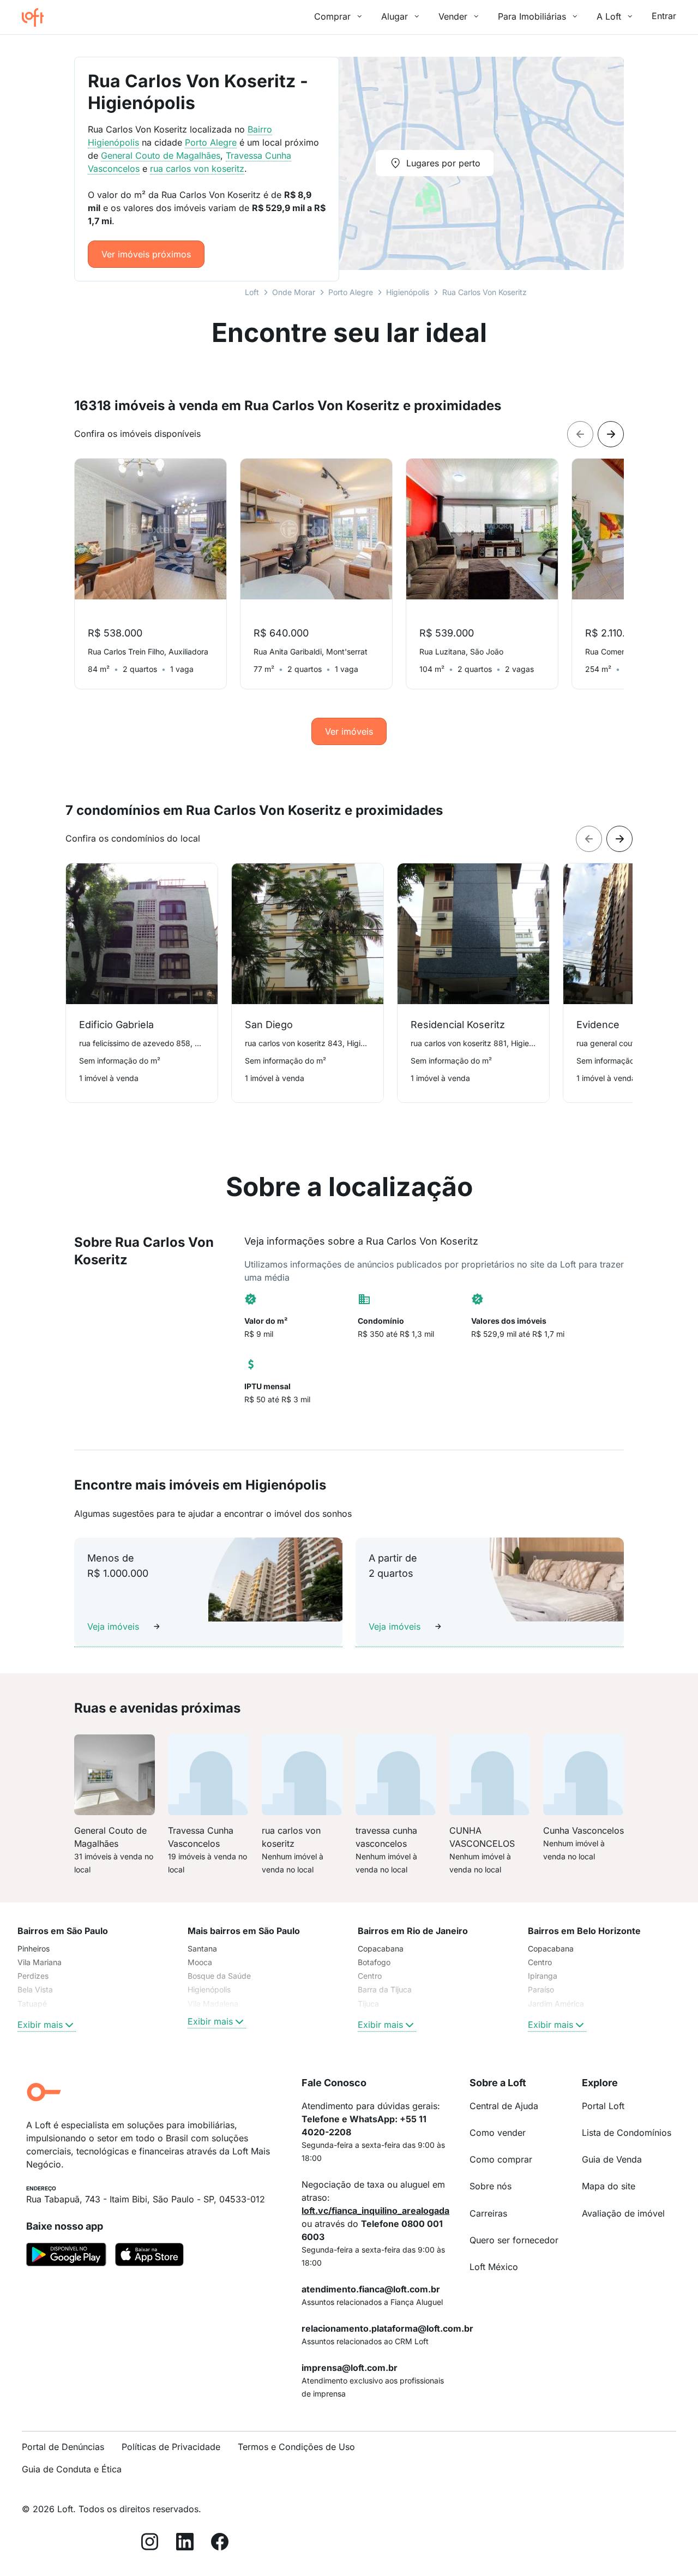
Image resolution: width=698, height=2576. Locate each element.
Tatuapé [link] (32, 2004)
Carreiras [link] (488, 2213)
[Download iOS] (149, 2256)
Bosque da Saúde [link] (219, 1976)
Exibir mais (40, 2025)
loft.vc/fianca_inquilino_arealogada (375, 2211)
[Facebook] (220, 2544)
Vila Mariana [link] (40, 1962)
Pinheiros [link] (34, 1948)
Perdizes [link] (33, 1976)
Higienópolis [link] (209, 1989)
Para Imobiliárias (532, 16)
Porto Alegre (351, 292)
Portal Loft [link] (603, 2106)
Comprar (332, 16)
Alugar (395, 16)
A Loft (609, 16)
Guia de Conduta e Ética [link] (72, 2469)
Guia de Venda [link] (612, 2159)
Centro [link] (370, 1976)
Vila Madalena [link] (213, 2004)
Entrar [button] (664, 16)
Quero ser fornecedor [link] (514, 2240)
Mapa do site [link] (609, 2186)
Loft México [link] (494, 2267)
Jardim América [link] (556, 2004)
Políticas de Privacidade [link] (171, 2447)
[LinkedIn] (185, 2544)
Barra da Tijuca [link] (385, 1989)
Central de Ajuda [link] (504, 2106)
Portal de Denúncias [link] (63, 2447)
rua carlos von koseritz (197, 169)
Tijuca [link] (368, 2004)
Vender (453, 16)
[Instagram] (150, 2544)
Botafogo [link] (374, 1962)
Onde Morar (294, 292)
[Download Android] (66, 2256)
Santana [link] (202, 1948)
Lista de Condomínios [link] (627, 2133)
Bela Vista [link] (35, 1989)
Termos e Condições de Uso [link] (296, 2447)
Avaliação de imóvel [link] (623, 2213)
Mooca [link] (200, 1962)
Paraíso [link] (541, 1989)
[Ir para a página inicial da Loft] (37, 17)
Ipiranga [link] (543, 1976)
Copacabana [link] (381, 1948)
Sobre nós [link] (491, 2186)
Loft (252, 292)
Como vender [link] (498, 2133)
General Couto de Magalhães (161, 155)
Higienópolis (408, 292)
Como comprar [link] (501, 2159)
